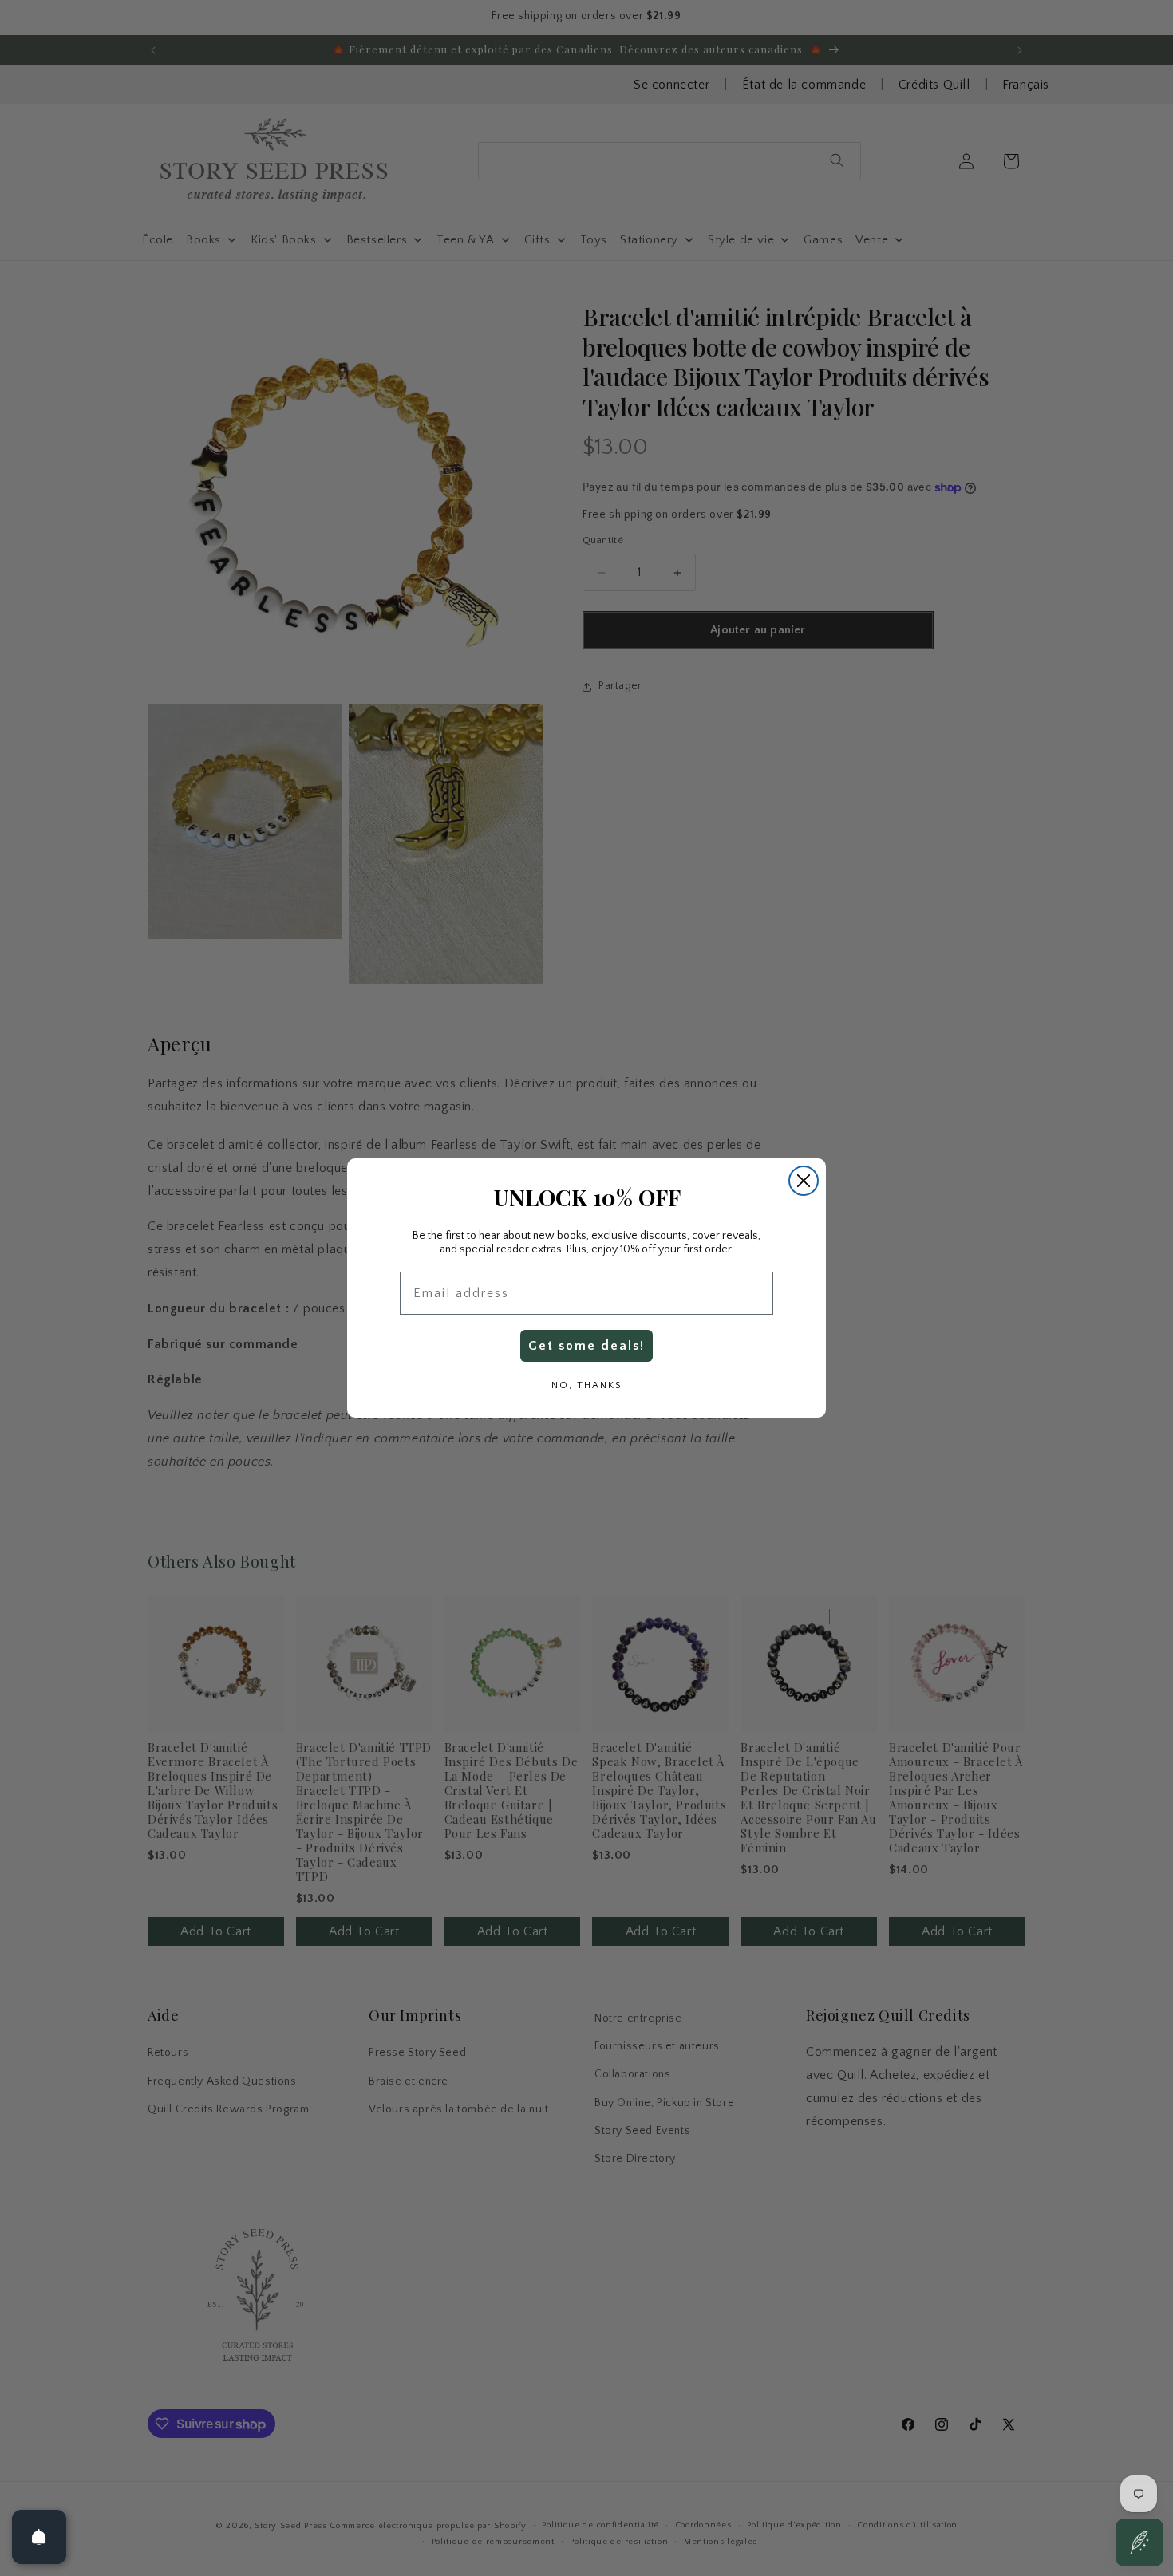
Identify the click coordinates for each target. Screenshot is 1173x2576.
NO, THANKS (586, 1385)
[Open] (39, 2537)
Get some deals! (586, 1346)
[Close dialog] (804, 1181)
